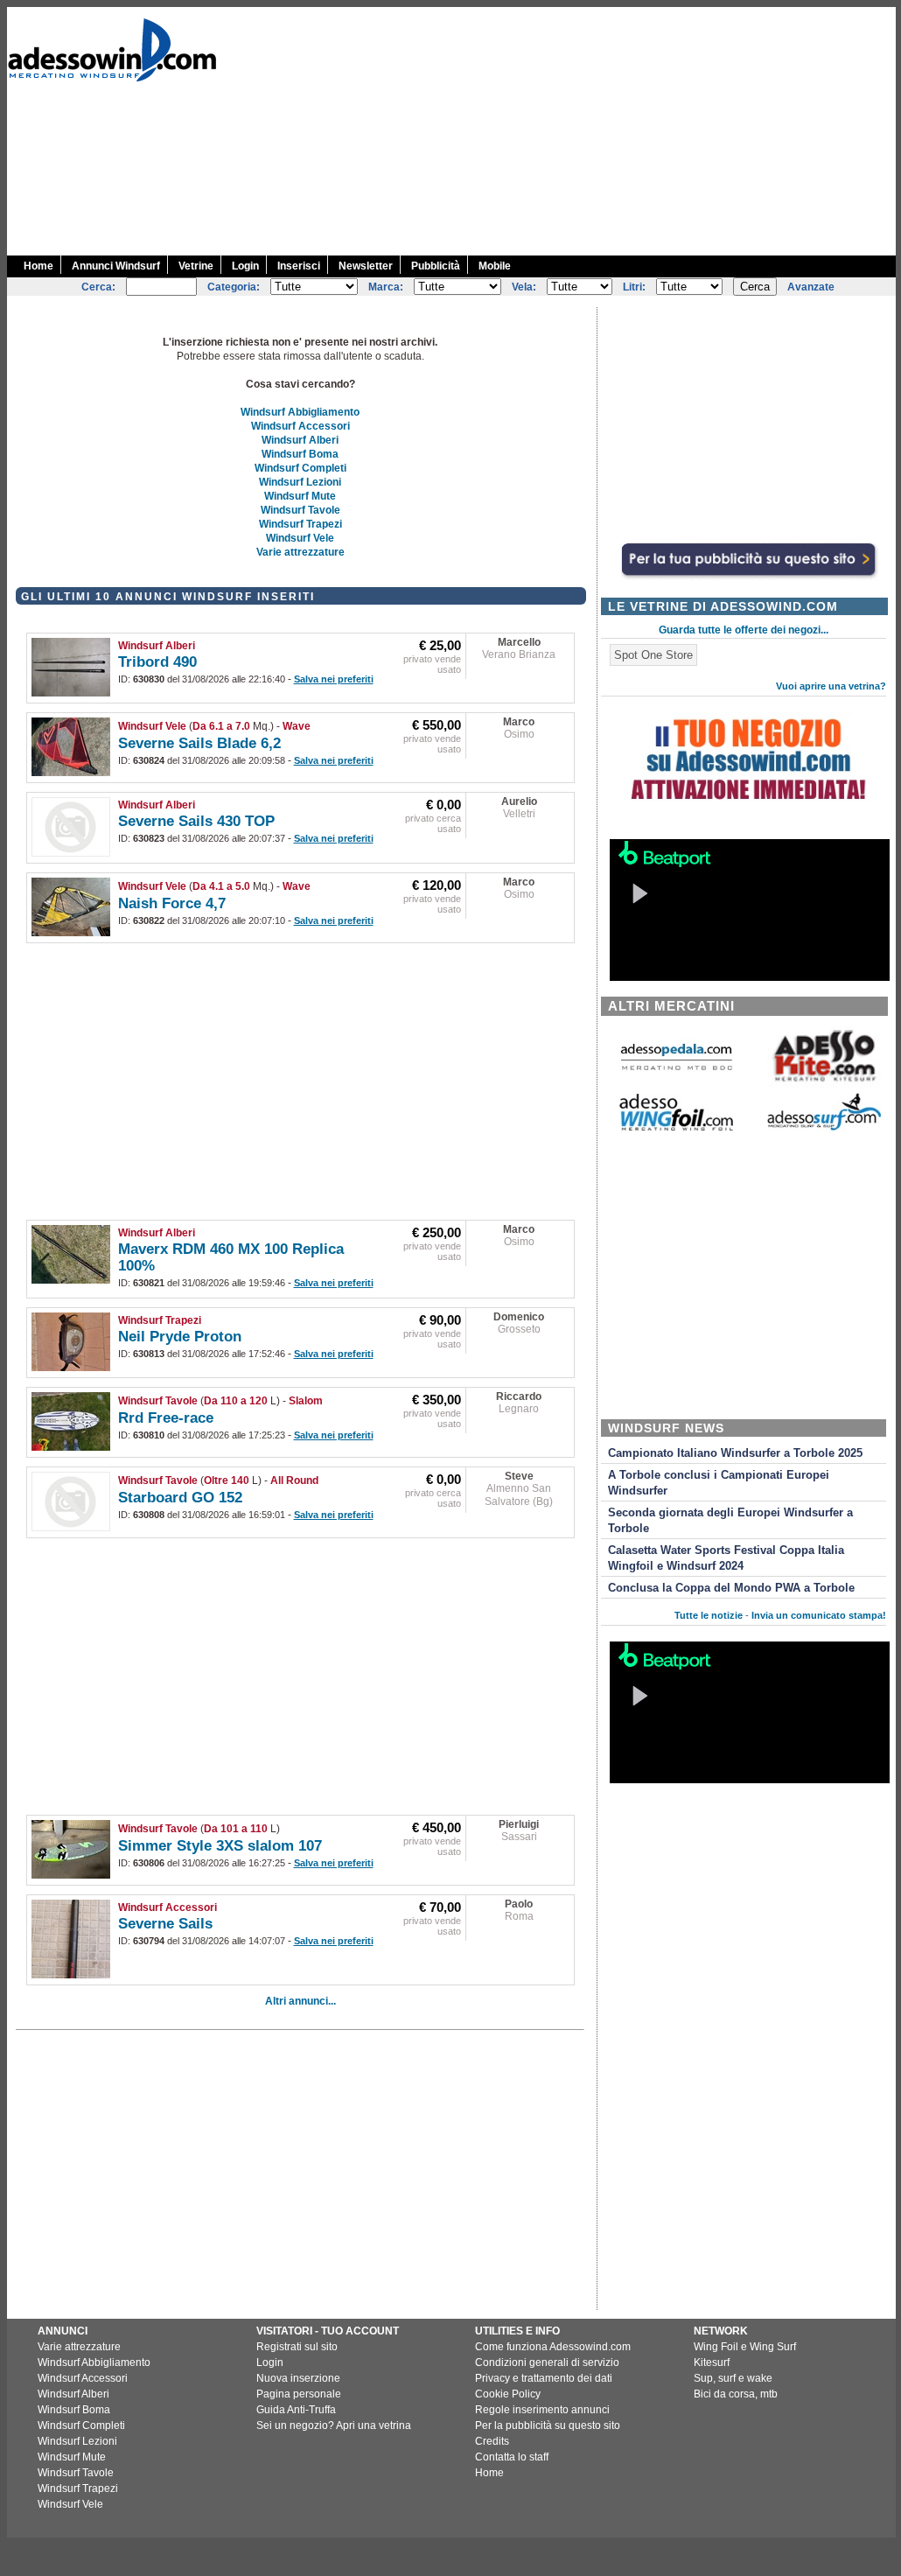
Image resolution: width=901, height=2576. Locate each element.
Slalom (306, 1401)
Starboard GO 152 (180, 1498)
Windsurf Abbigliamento (300, 412)
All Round (294, 1480)
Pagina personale (299, 2394)
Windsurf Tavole (300, 510)
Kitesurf (712, 2362)
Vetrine (196, 266)
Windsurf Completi (300, 468)
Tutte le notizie (709, 1615)
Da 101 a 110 (236, 1829)
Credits (492, 2441)
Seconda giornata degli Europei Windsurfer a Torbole (730, 1521)
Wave (297, 726)
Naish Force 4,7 (172, 903)
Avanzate (811, 287)
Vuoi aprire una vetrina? (831, 686)
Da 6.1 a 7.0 (221, 726)
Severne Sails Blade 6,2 (199, 743)
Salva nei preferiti (334, 679)
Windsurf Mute (300, 496)
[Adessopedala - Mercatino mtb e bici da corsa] (676, 1071)
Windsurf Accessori (300, 426)
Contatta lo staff (512, 2457)
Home (38, 266)
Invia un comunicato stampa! (819, 1615)
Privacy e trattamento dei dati (544, 2378)
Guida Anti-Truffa (296, 2410)
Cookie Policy (508, 2394)
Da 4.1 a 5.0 (221, 886)
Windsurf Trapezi (300, 524)
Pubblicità (436, 266)
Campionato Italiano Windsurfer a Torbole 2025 (735, 1453)
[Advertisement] (585, 129)
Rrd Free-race (166, 1418)
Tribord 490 (157, 662)
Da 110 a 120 (236, 1401)
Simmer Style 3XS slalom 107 (220, 1846)
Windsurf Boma (300, 454)
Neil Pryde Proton (180, 1337)
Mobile (495, 266)
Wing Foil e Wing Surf (745, 2347)
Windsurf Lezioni (300, 482)
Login (245, 266)
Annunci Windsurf (116, 266)
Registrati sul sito (297, 2347)
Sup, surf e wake (733, 2378)
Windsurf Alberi (300, 440)
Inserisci (299, 266)
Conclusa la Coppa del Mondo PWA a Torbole (731, 1588)
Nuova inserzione (298, 2378)
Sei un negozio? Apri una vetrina (334, 2425)
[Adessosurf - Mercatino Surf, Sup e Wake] (824, 1129)
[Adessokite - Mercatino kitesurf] (824, 1084)
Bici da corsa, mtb (736, 2394)
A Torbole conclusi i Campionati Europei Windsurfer (719, 1483)
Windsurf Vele (300, 538)
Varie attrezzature (300, 552)
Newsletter (366, 266)
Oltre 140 (227, 1480)
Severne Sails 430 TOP (196, 821)
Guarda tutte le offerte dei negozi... (744, 630)
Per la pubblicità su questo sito (548, 2425)
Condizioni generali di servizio (547, 2362)
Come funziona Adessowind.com (553, 2347)
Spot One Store (653, 655)
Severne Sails (165, 1924)
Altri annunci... (300, 2001)
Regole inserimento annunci (542, 2410)
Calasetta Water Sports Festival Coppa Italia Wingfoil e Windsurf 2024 (726, 1558)
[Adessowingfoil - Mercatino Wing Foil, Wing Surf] (676, 1127)
